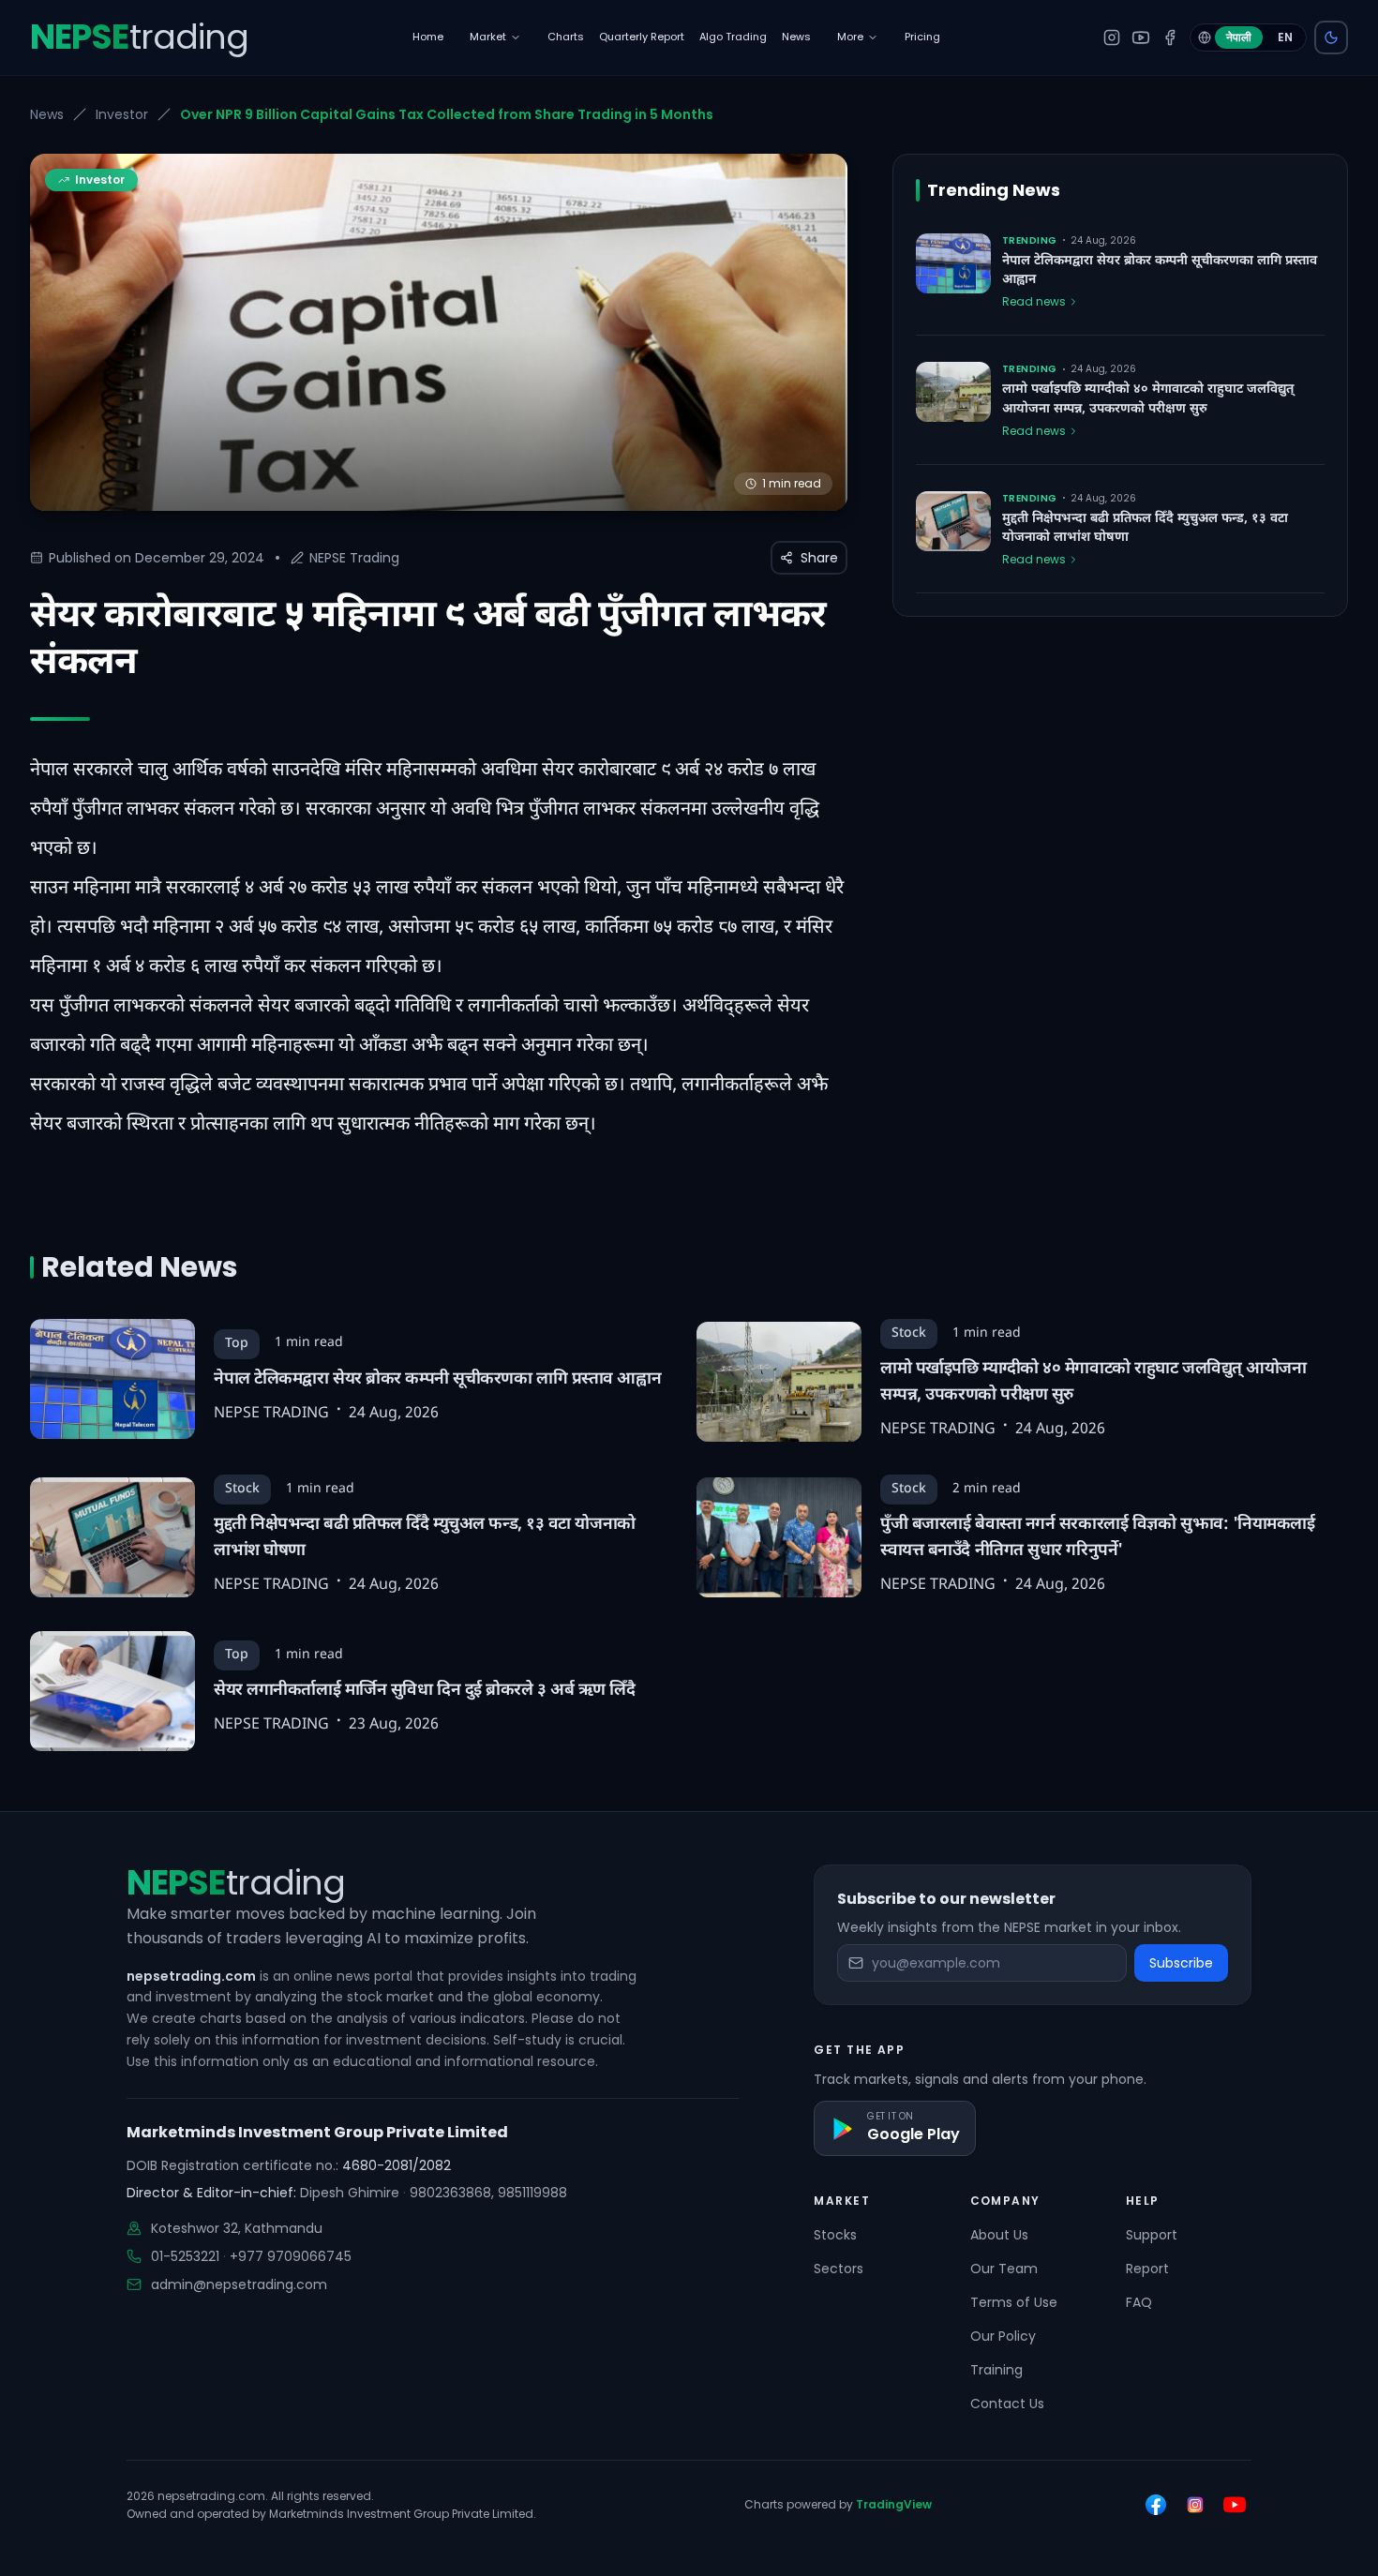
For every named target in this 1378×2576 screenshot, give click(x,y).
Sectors (839, 2269)
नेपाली (1239, 37)
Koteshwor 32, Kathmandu (237, 2228)
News (47, 114)
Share (819, 558)
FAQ (1139, 2302)
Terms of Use (1014, 2302)
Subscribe (1181, 1963)
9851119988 (532, 2193)
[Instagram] (1112, 37)
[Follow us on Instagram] (1195, 2505)
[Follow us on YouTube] (1235, 2505)
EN (1285, 37)
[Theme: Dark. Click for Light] (1331, 37)
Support (1152, 2235)
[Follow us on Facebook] (1156, 2505)
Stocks (835, 2235)
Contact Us (1007, 2404)
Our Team (1004, 2269)
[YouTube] (1141, 37)
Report (1147, 2269)
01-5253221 (185, 2256)
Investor (122, 114)
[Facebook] (1170, 37)
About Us (999, 2235)
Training (996, 2370)
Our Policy (1003, 2336)
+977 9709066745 (291, 2256)
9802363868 (450, 2193)
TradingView (894, 2504)
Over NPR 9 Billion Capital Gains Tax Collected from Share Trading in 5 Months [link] (447, 114)
